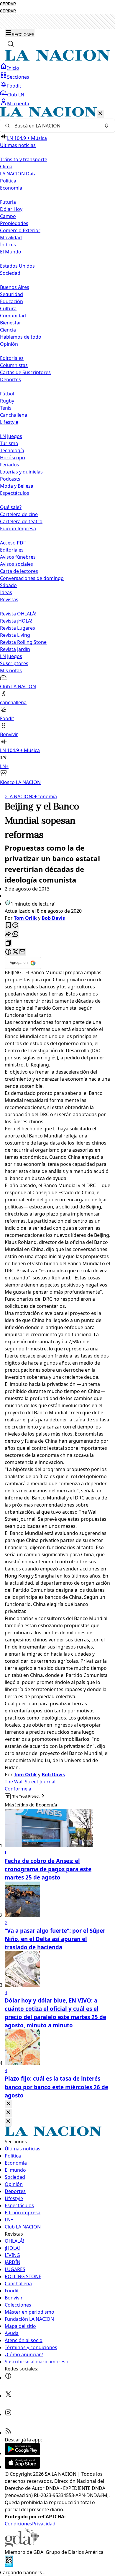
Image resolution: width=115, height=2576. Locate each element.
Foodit (14, 86)
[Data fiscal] (9, 2565)
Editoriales (12, 358)
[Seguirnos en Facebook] (8, 2378)
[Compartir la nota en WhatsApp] (15, 934)
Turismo (9, 443)
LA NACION (18, 796)
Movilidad (11, 237)
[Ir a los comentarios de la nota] (15, 926)
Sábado (8, 585)
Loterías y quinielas (21, 472)
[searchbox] (55, 126)
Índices (8, 245)
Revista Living (15, 635)
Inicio (13, 68)
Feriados (10, 465)
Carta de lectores (19, 571)
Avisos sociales (17, 564)
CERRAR (8, 4)
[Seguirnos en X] (8, 2396)
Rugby (7, 401)
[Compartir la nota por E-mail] (22, 952)
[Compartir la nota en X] (15, 952)
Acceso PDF (13, 543)
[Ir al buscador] (11, 44)
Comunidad (13, 316)
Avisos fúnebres (18, 557)
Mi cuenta (18, 104)
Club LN (16, 95)
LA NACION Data (18, 174)
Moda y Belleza (17, 486)
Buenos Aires (15, 287)
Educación (11, 301)
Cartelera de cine (19, 514)
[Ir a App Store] (22, 2467)
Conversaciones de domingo (32, 578)
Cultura (8, 308)
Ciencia (8, 330)
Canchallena (14, 415)
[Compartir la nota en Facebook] (8, 952)
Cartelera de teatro (21, 521)
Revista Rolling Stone (23, 642)
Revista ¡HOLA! (16, 621)
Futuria (8, 202)
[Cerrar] (100, 114)
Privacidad (44, 2524)
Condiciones (18, 2524)
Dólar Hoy (11, 209)
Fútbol (7, 394)
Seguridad (11, 294)
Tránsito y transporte (24, 159)
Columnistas (14, 365)
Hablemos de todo (21, 337)
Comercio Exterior (20, 230)
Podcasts (10, 479)
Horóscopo (13, 458)
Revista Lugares (18, 628)
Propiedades (14, 223)
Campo (8, 216)
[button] (57, 446)
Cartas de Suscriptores (25, 372)
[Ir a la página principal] (57, 59)
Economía (45, 796)
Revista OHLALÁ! (18, 614)
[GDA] (22, 2545)
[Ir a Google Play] (22, 2453)
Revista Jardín (15, 649)
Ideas (6, 592)
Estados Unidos (17, 266)
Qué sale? (11, 507)
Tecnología (12, 450)
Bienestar (11, 323)
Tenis (6, 408)
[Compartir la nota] (8, 934)
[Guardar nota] (8, 926)
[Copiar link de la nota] (8, 943)
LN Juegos (11, 436)
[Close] (8, 2104)
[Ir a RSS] (8, 2433)
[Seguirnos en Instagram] (8, 2414)
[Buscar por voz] (106, 126)
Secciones (18, 77)
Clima (6, 167)
